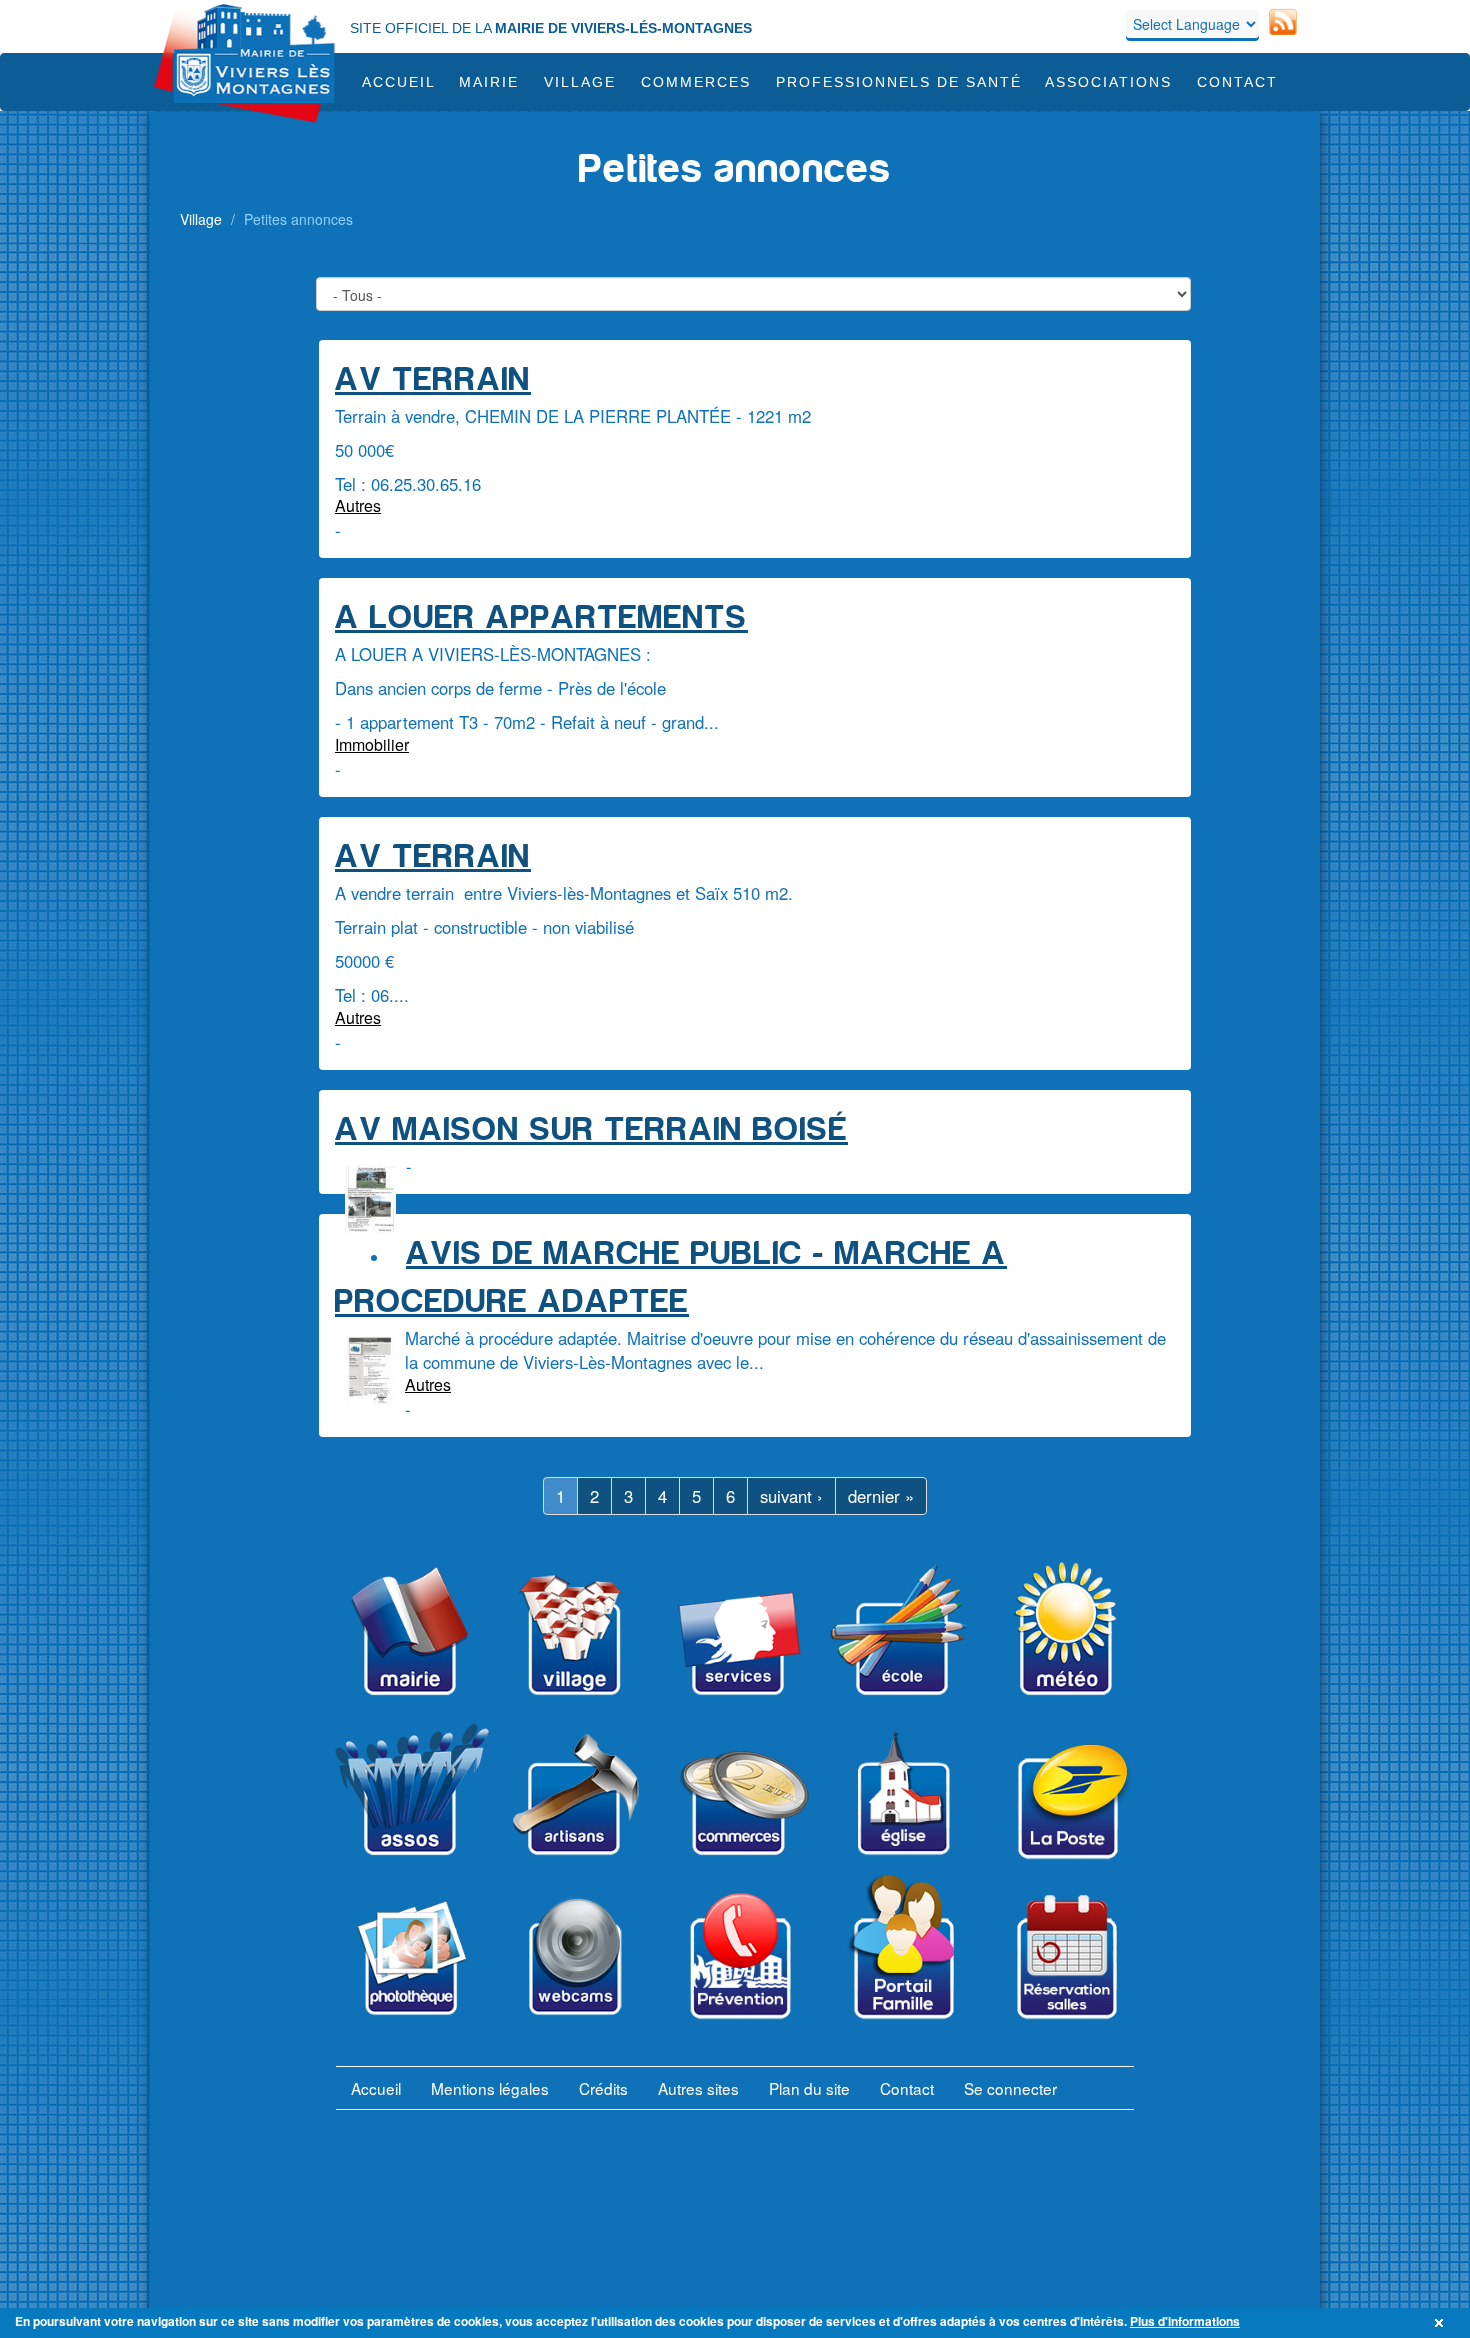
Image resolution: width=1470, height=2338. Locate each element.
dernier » (881, 1496)
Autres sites (698, 2088)
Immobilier (372, 744)
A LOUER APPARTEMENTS (541, 617)
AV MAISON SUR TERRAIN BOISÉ (591, 1129)
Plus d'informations (1185, 2321)
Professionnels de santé (899, 82)
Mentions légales (490, 2088)
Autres (358, 505)
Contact (1237, 82)
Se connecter (1010, 2088)
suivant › (791, 1496)
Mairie (489, 82)
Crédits (603, 2088)
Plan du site (809, 2088)
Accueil (399, 82)
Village (580, 82)
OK (1442, 2323)
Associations (1108, 82)
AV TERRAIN (433, 379)
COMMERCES (696, 82)
